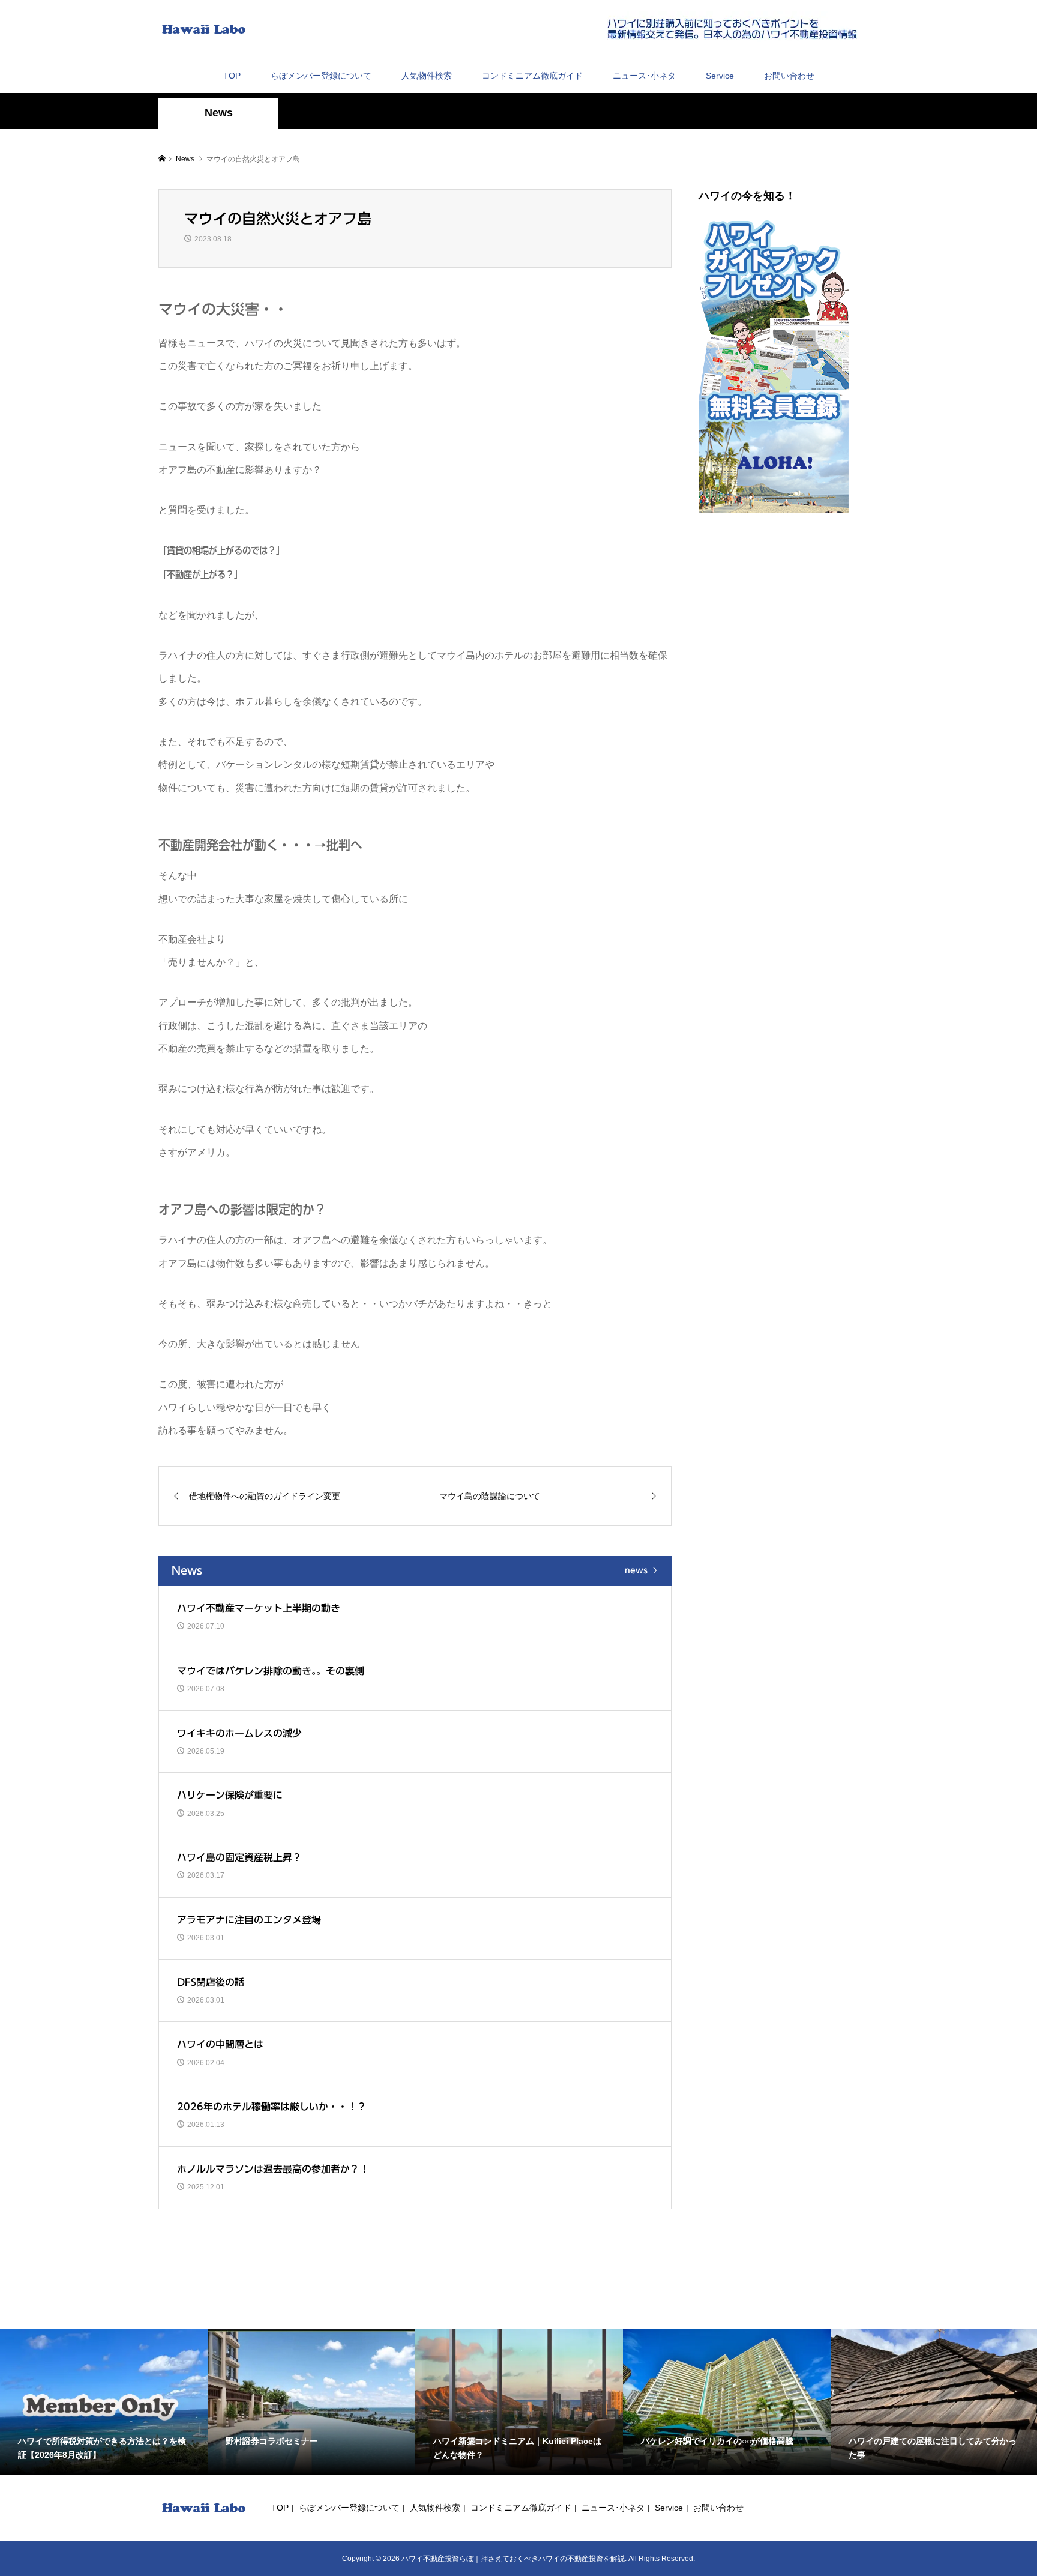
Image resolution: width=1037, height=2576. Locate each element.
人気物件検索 (427, 76)
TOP (232, 76)
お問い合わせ (789, 76)
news (636, 1570)
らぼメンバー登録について (321, 76)
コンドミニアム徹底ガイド (532, 76)
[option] (104, 2402)
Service (720, 76)
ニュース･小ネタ (644, 76)
